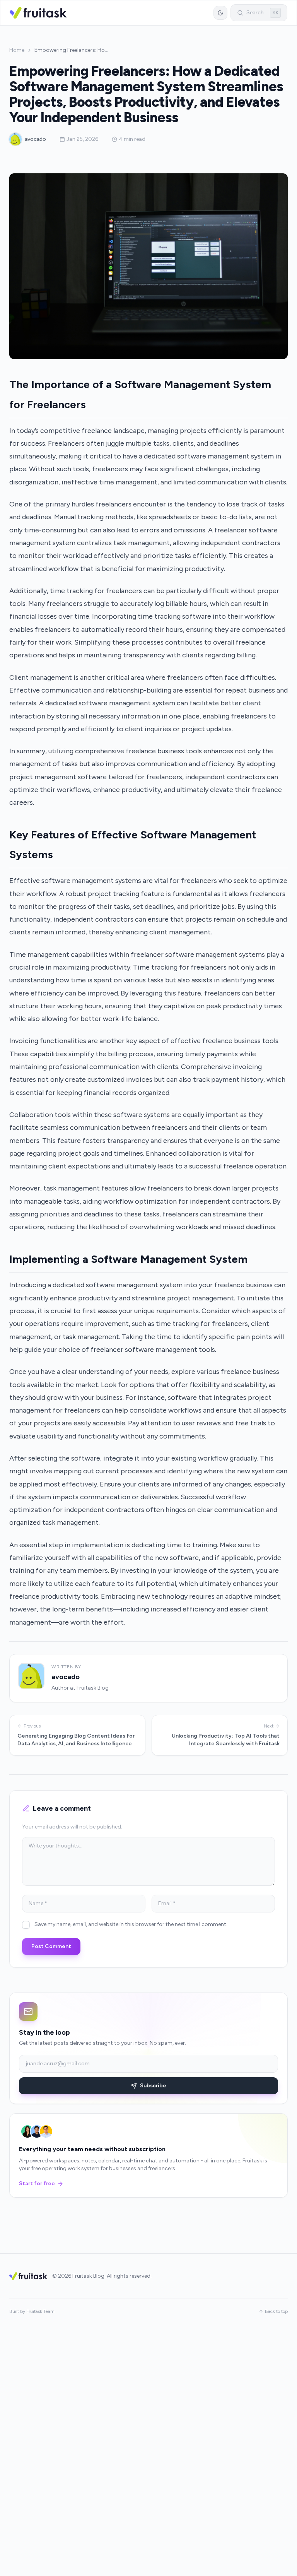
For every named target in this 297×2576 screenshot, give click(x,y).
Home (17, 50)
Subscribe (153, 2086)
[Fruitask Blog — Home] (38, 13)
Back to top (276, 2311)
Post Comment (51, 1946)
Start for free (37, 2183)
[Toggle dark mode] (220, 13)
